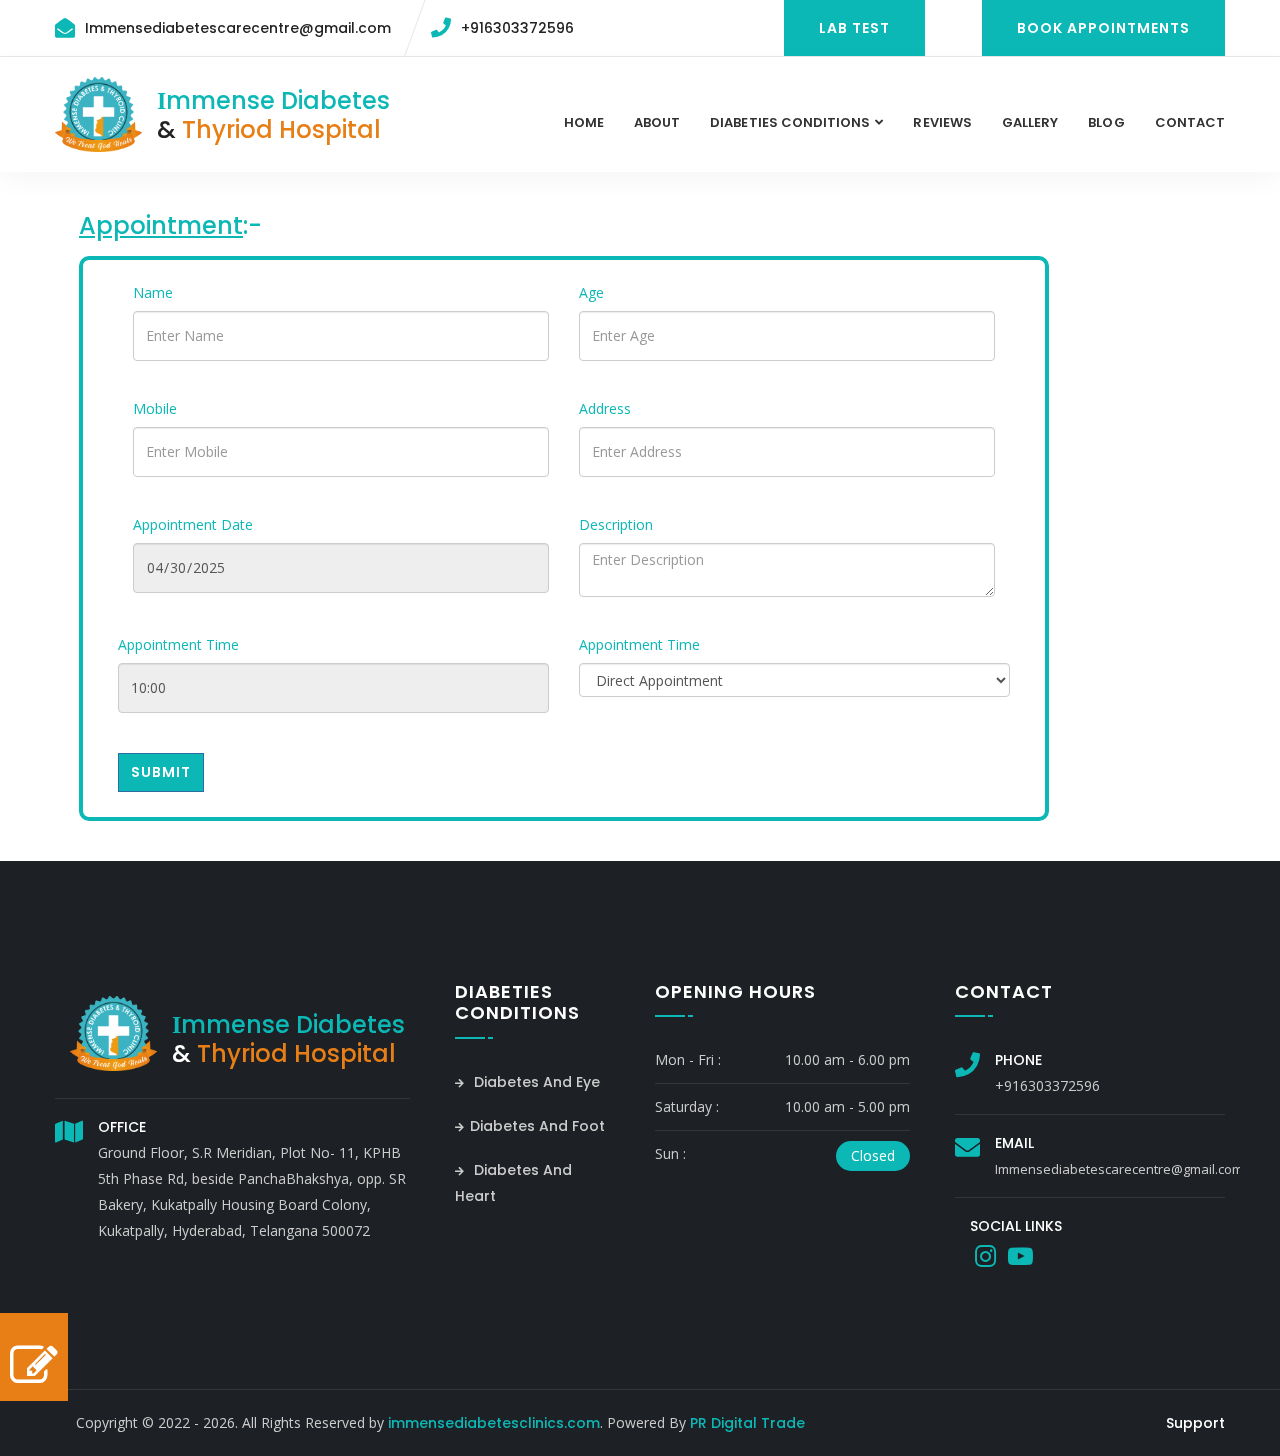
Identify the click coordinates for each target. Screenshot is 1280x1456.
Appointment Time (178, 644)
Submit (161, 772)
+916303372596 (517, 28)
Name (153, 292)
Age (591, 292)
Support (1195, 1423)
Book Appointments (1103, 28)
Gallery (1030, 122)
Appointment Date (193, 524)
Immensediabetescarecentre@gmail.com (238, 28)
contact (1190, 122)
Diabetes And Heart (513, 1183)
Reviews (942, 122)
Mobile (155, 408)
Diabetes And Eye (535, 1082)
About (657, 122)
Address (605, 408)
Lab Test (854, 28)
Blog (1106, 122)
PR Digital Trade (747, 1423)
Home (584, 122)
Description (616, 524)
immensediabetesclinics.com (494, 1423)
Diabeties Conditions (790, 122)
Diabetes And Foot (537, 1126)
